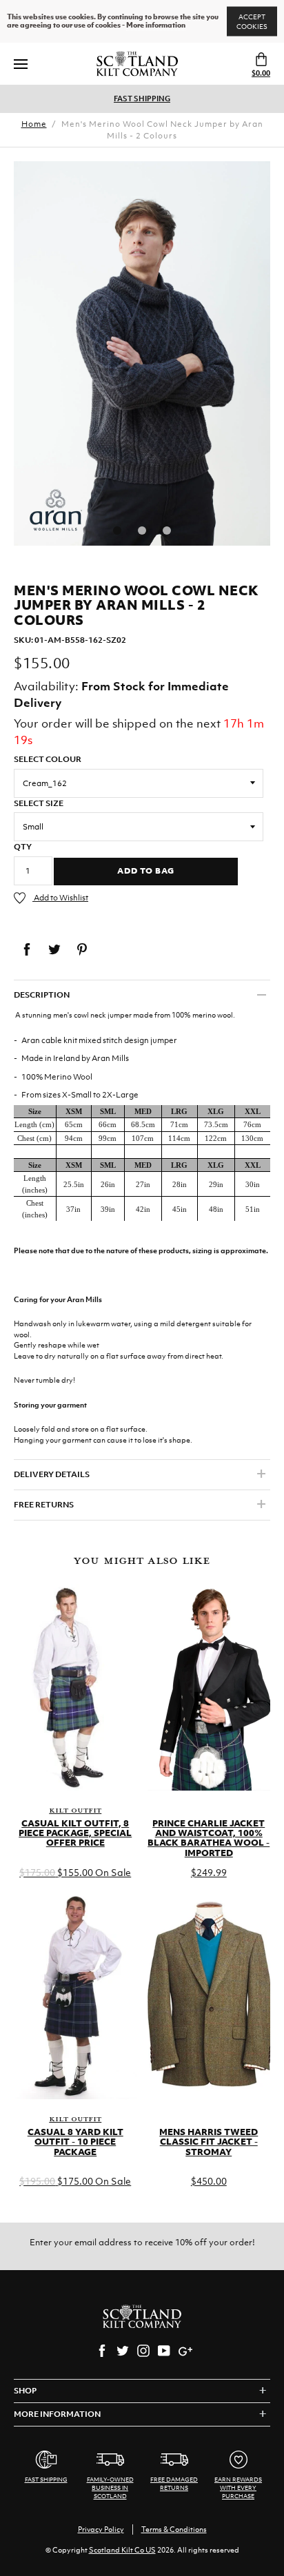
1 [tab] (117, 530)
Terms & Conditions (174, 2529)
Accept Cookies (252, 22)
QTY (23, 847)
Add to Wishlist (60, 898)
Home (34, 124)
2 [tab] (142, 530)
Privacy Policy (101, 2529)
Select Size (39, 803)
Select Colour (48, 759)
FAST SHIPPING (142, 99)
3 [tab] (167, 530)
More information (156, 25)
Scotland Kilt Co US (122, 2550)
